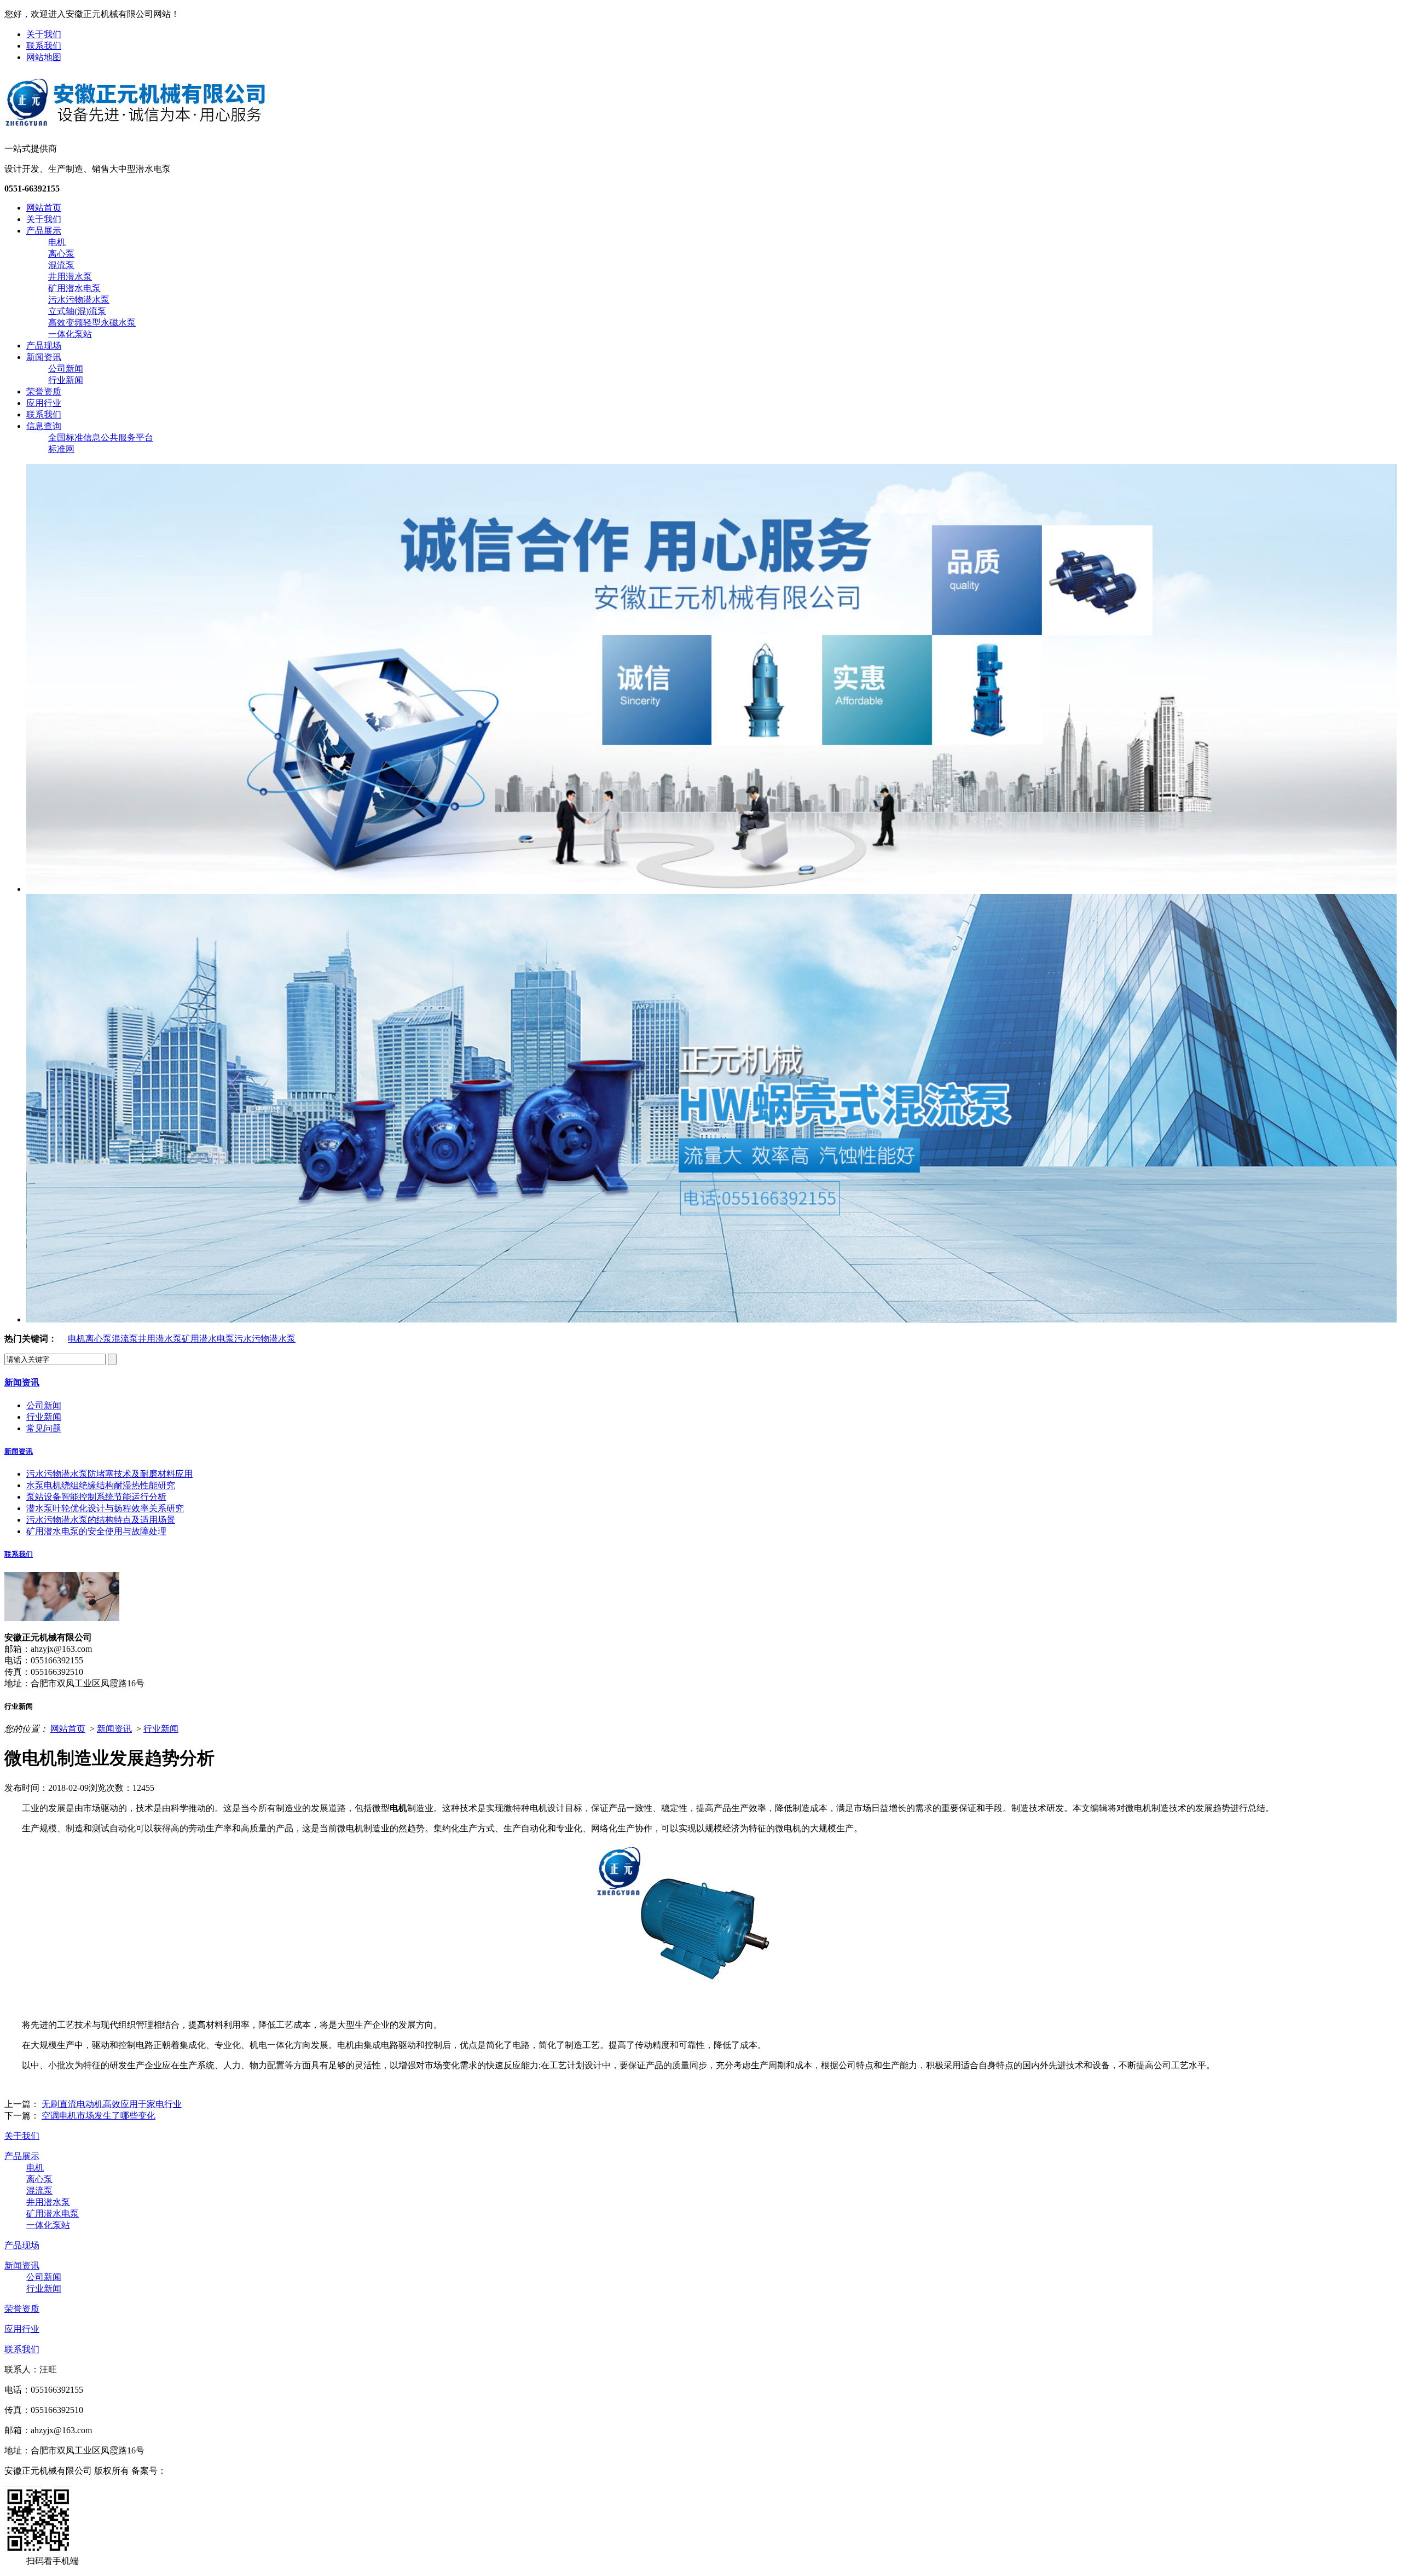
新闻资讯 (44, 357)
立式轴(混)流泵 (77, 311)
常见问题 (44, 1428)
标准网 (61, 449)
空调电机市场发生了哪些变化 (99, 2116)
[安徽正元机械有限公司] (135, 125)
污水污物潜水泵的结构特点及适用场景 (101, 1520)
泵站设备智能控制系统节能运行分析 (96, 1497)
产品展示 (44, 231)
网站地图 (44, 57)
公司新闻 (66, 369)
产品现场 (44, 346)
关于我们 (44, 34)
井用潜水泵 (70, 277)
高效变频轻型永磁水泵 (92, 323)
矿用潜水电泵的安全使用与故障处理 (96, 1531)
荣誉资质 (44, 391)
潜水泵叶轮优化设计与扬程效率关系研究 (105, 1508)
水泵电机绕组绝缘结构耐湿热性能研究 (101, 1485)
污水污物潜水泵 (79, 300)
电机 (57, 242)
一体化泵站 (70, 334)
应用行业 (44, 403)
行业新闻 (66, 380)
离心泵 (61, 254)
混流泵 (61, 265)
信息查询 (44, 426)
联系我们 (44, 46)
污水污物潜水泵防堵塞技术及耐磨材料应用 (109, 1474)
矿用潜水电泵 (74, 288)
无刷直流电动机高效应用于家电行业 (112, 2104)
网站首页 (44, 208)
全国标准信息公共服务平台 (101, 437)
